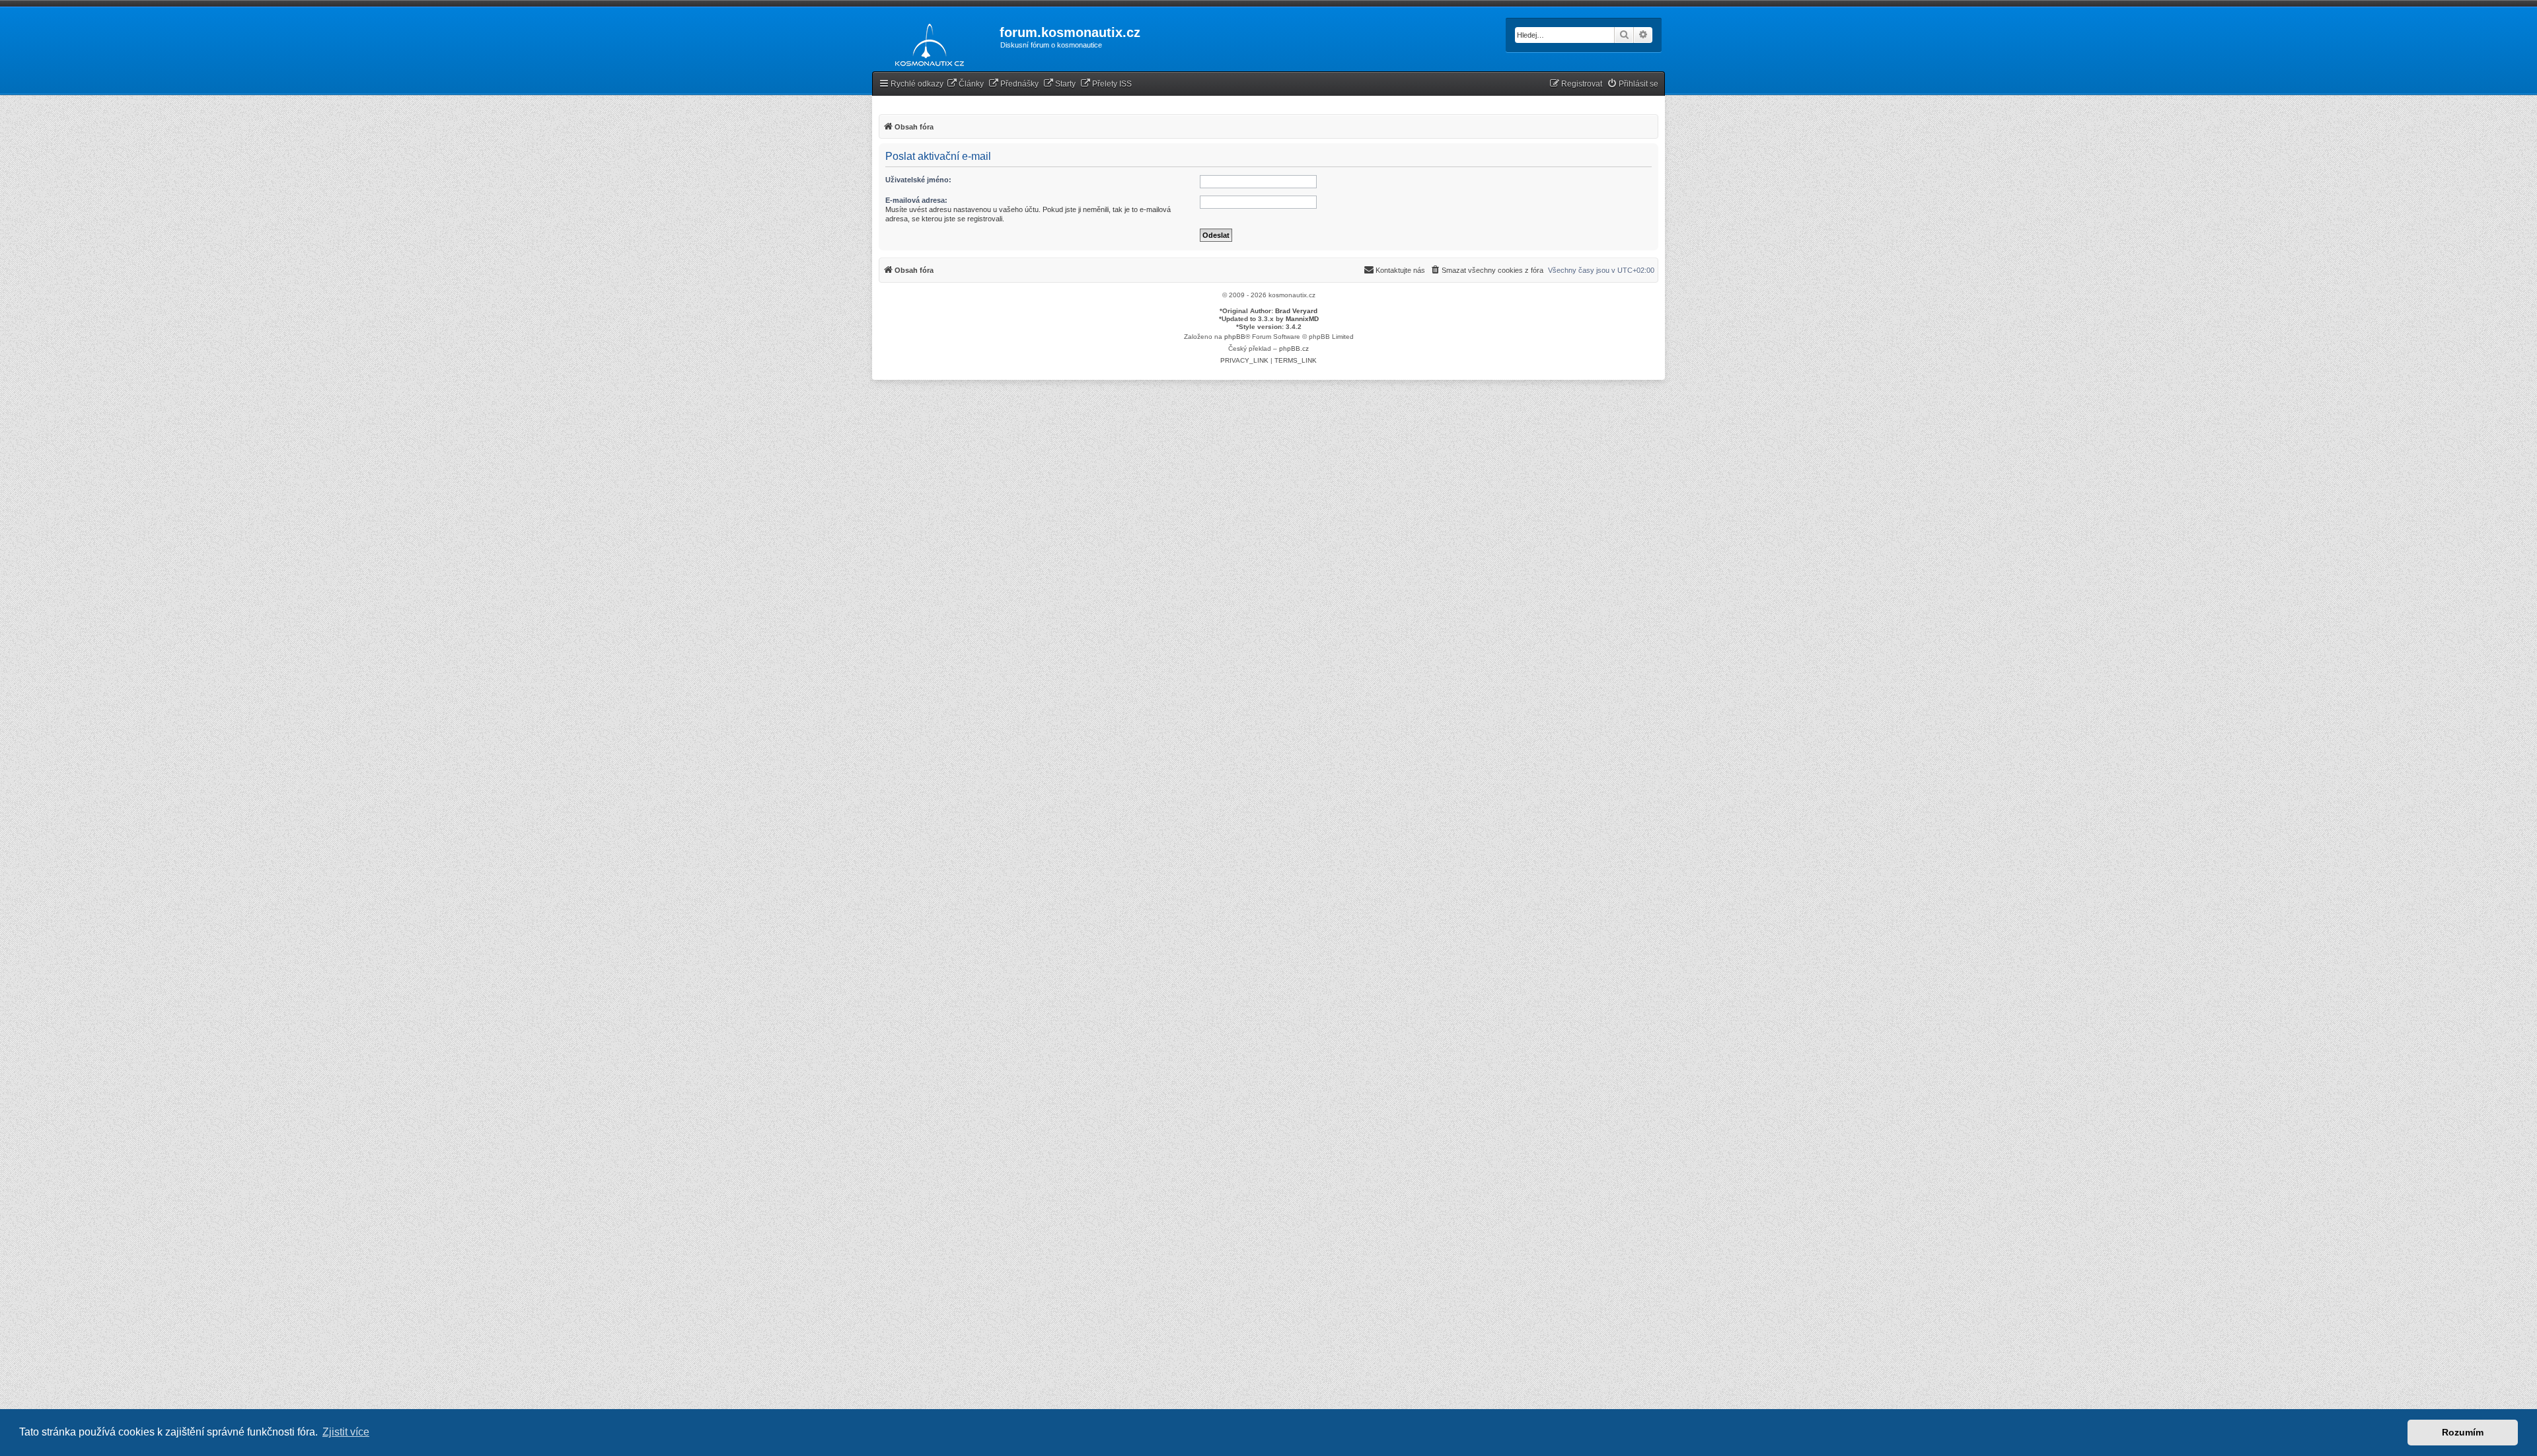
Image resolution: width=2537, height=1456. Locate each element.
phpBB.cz (1294, 348)
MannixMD (1302, 319)
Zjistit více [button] (346, 1432)
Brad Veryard (1296, 311)
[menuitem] (965, 84)
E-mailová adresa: (916, 200)
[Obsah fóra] (926, 42)
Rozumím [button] (2463, 1432)
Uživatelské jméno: (918, 180)
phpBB (1235, 337)
